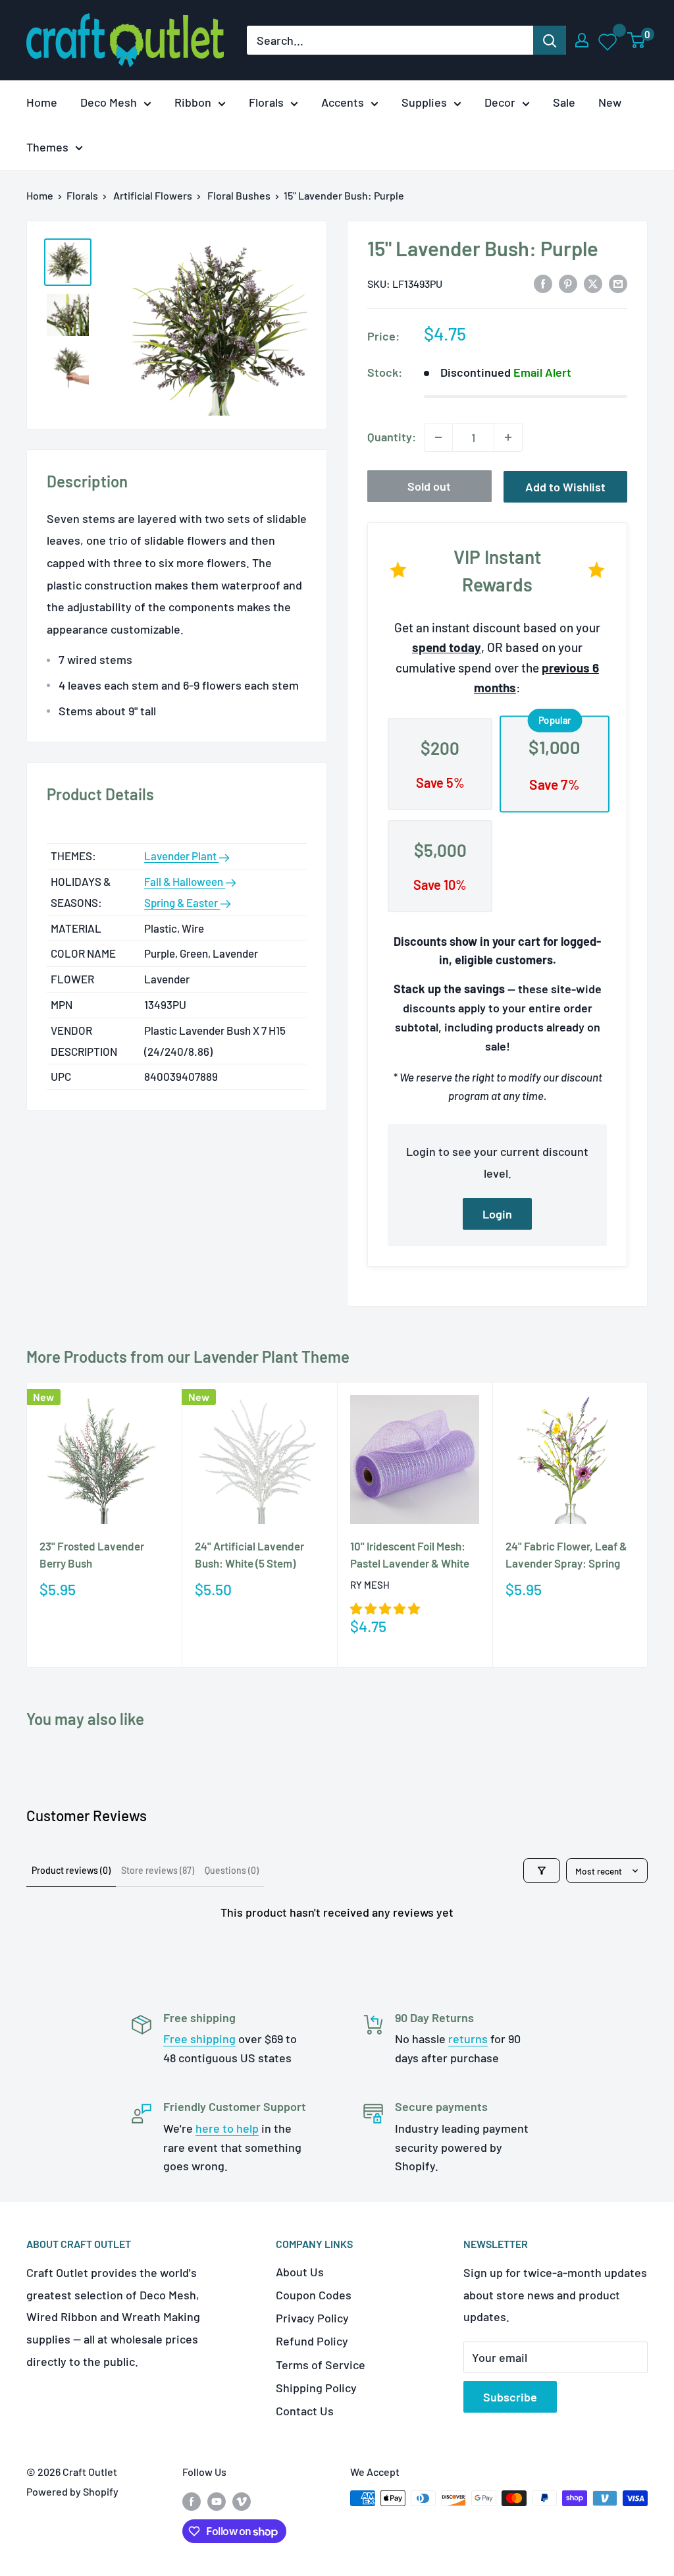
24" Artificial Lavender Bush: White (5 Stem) (249, 1554)
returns (468, 2039)
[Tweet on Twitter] (593, 283)
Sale (564, 102)
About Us (300, 2272)
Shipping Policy (316, 2388)
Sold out (429, 486)
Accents (343, 102)
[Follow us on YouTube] (217, 2501)
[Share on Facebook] (543, 283)
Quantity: (392, 437)
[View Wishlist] (609, 40)
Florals (266, 102)
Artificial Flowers (153, 195)
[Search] (550, 40)
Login (497, 1214)
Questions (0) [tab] (232, 1870)
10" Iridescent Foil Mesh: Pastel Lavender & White (410, 1554)
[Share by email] (618, 283)
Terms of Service (321, 2365)
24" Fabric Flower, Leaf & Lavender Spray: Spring (566, 1554)
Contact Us (305, 2411)
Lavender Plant (181, 856)
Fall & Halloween (185, 881)
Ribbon (193, 102)
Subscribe (510, 2397)
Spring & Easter (182, 902)
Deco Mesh (109, 102)
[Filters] (542, 1871)
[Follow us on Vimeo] (242, 2501)
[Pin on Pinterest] (568, 283)
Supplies (424, 102)
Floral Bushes (239, 195)
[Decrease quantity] (438, 437)
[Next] (648, 1525)
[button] (385, 1608)
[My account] (582, 40)
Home (42, 102)
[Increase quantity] (508, 437)
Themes (47, 147)
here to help (227, 2128)
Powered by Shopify (72, 2491)
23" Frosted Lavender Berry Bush (92, 1554)
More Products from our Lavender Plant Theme (188, 1357)
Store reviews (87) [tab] (158, 1870)
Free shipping (199, 2039)
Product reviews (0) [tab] (71, 1870)
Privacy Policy (312, 2318)
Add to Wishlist (565, 487)
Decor (500, 102)
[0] (637, 40)
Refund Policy (312, 2341)
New (610, 102)
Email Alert (542, 372)
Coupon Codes (314, 2295)
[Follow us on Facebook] (192, 2501)
